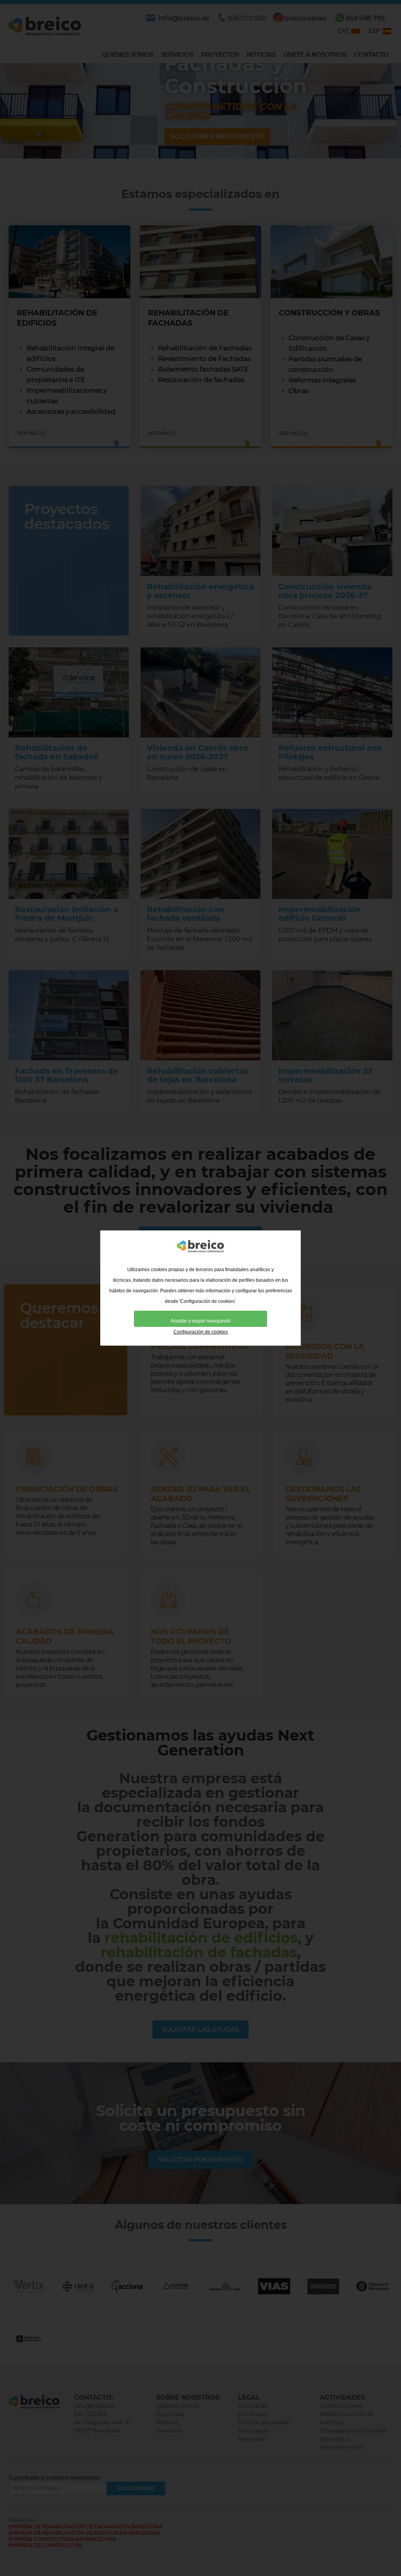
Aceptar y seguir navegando (201, 1321)
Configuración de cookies (201, 1332)
